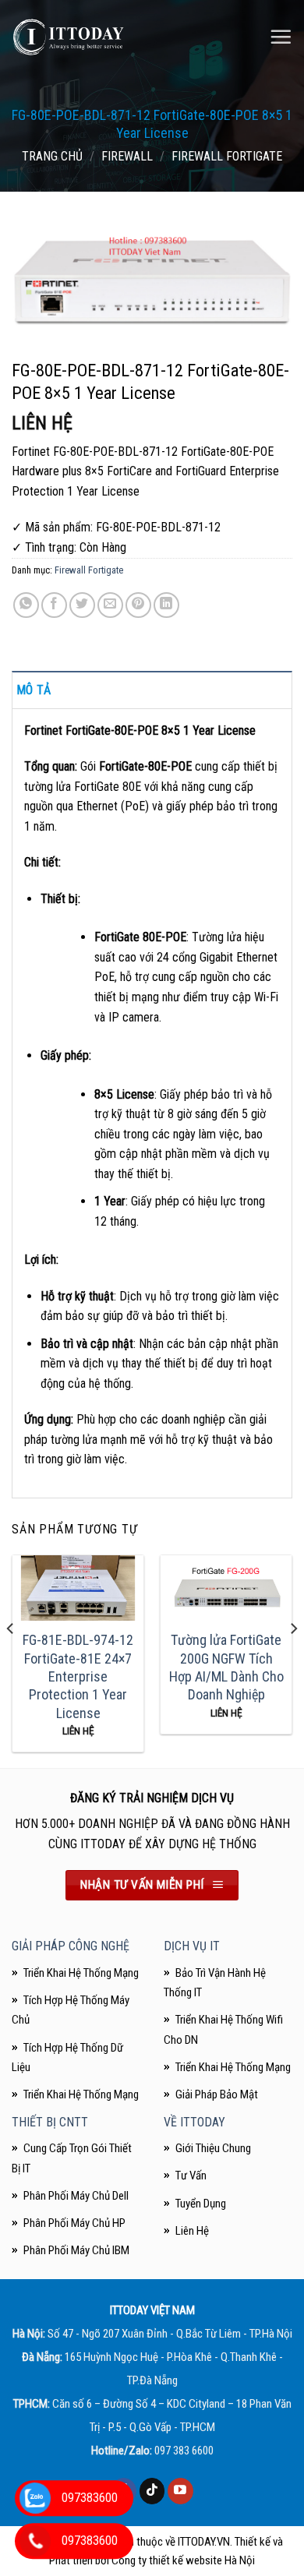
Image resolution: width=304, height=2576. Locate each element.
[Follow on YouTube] (180, 2491)
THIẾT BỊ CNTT (50, 2122)
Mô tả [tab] (34, 690)
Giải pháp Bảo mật (217, 2094)
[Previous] (11, 1660)
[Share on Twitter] (82, 605)
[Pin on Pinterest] (138, 605)
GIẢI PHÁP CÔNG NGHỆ (71, 1946)
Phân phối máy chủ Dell (76, 2196)
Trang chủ (52, 156)
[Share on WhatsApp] (26, 605)
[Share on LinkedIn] (166, 605)
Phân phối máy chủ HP (74, 2223)
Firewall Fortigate (227, 156)
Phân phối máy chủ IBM (76, 2250)
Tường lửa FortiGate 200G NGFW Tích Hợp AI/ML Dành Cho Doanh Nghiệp (226, 1667)
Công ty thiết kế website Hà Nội (183, 2560)
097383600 (90, 2498)
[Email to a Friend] (110, 605)
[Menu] (281, 37)
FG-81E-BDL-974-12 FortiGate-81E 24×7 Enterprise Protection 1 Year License (78, 1676)
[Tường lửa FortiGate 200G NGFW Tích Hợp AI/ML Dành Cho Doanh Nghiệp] (226, 1588)
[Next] (293, 1660)
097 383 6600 (184, 2451)
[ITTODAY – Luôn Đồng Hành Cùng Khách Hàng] (68, 37)
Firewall (127, 156)
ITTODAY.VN (204, 2542)
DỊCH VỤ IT (192, 1946)
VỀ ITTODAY (194, 2122)
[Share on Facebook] (54, 605)
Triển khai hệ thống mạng (233, 2067)
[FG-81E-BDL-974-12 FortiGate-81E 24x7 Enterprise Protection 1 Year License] (78, 1588)
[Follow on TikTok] (152, 2491)
